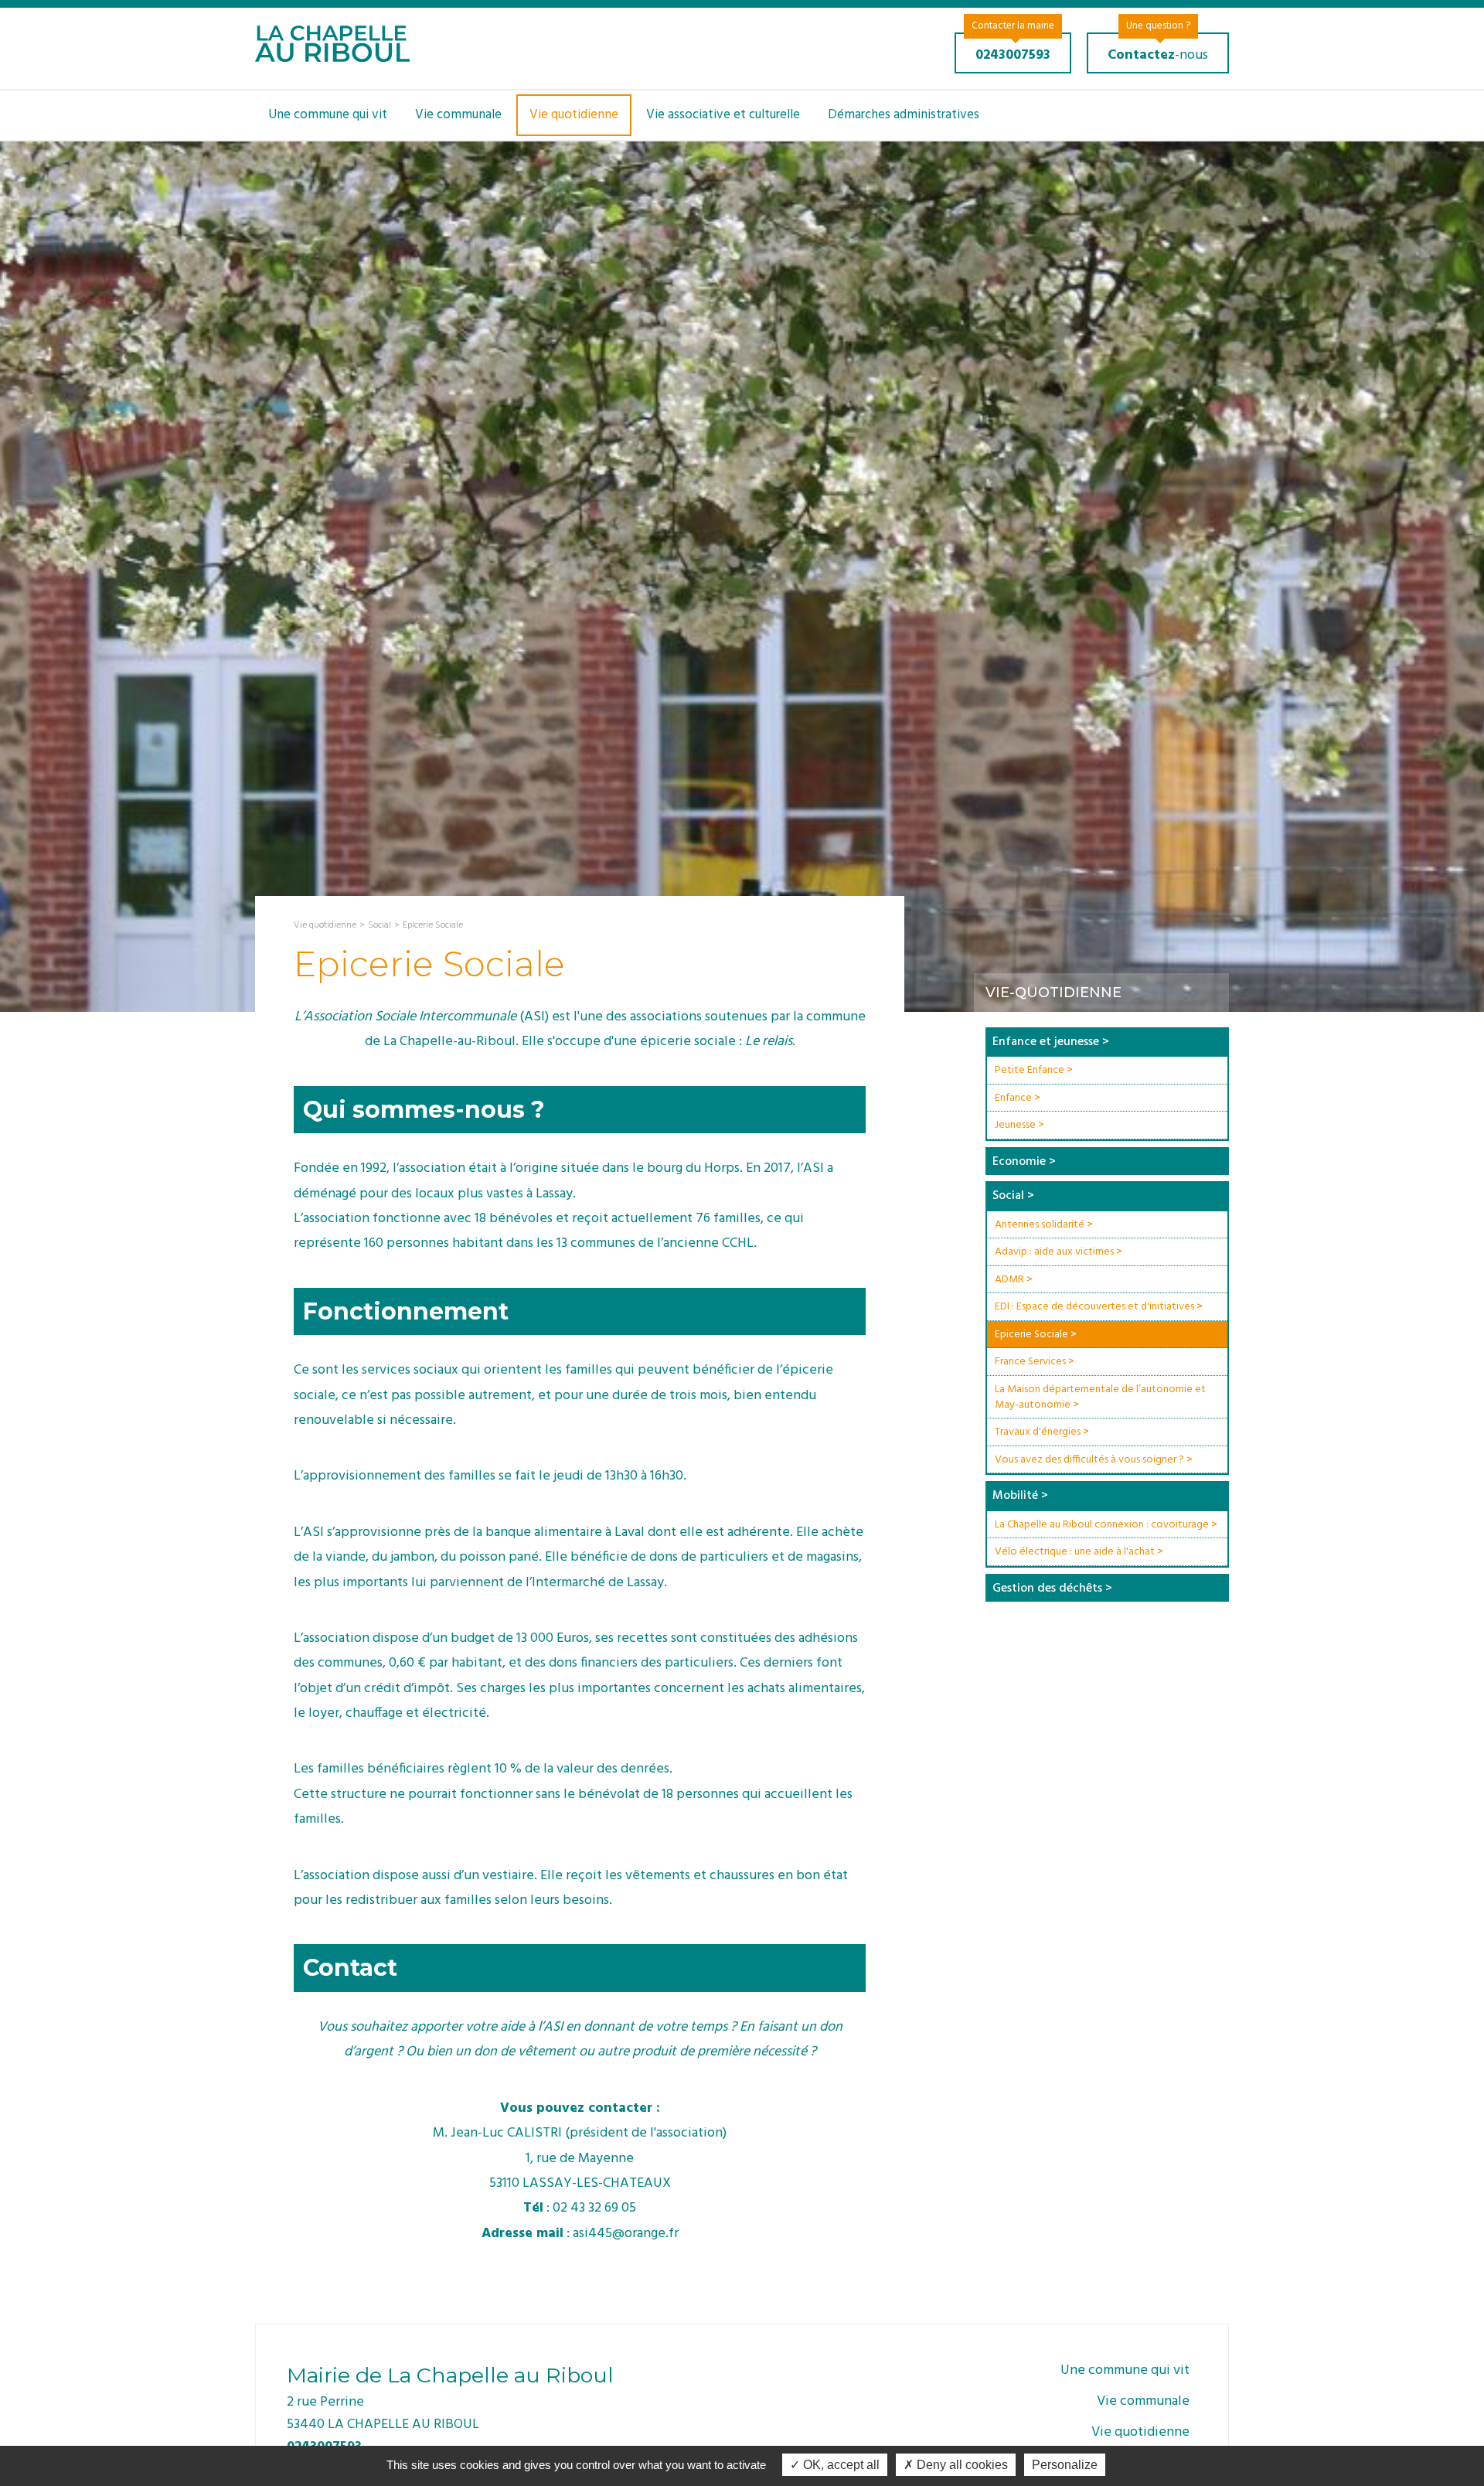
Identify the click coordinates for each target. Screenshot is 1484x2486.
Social (380, 925)
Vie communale (458, 115)
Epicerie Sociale (433, 925)
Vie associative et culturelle (723, 115)
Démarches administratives (904, 115)
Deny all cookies (961, 2465)
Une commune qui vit (328, 115)
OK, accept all (840, 2465)
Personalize (1065, 2465)
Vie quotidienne (574, 115)
